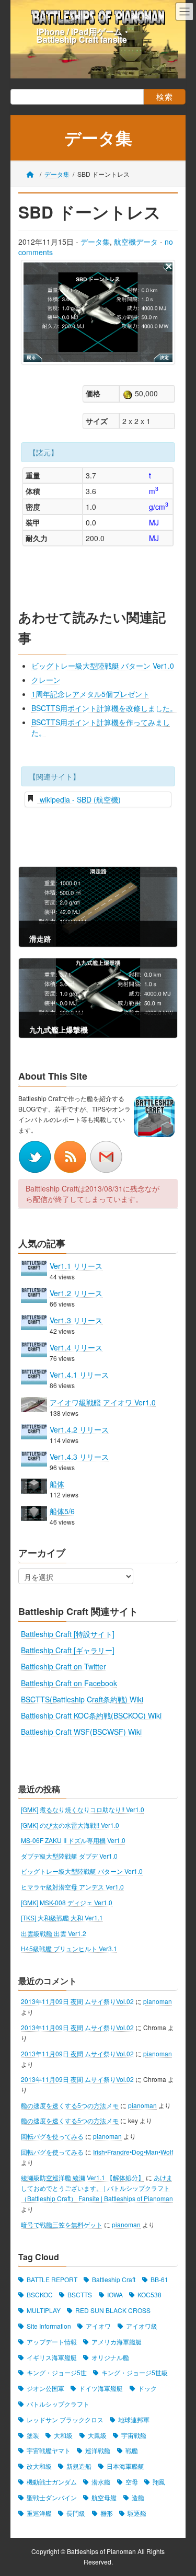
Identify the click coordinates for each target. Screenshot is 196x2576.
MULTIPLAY (44, 2310)
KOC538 (149, 2295)
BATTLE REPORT (52, 2279)
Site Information (49, 2326)
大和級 (63, 2435)
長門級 (76, 2513)
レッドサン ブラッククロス (65, 2419)
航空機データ (136, 242)
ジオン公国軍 (45, 2388)
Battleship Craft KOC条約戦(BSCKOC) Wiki (91, 1715)
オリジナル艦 (110, 2357)
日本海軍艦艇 (125, 2466)
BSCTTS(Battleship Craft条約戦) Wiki (82, 1699)
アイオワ (98, 2326)
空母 (132, 2482)
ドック (147, 2388)
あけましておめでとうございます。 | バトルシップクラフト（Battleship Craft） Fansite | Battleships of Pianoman (97, 2188)
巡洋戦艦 (98, 2451)
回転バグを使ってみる (52, 2136)
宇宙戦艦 (134, 2435)
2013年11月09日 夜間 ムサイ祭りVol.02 (77, 2001)
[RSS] (72, 1155)
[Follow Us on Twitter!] (36, 1155)
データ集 (95, 242)
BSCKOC (40, 2295)
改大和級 (39, 2466)
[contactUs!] (106, 1155)
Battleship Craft (114, 2279)
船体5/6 (62, 1511)
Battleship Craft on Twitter (64, 1666)
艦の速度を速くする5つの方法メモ (70, 2105)
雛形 (107, 2513)
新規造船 (79, 2466)
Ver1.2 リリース (76, 1293)
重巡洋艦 (39, 2513)
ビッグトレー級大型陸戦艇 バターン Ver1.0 (103, 666)
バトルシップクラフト (58, 2404)
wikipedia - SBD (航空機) (79, 799)
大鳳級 (97, 2435)
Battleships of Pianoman (101, 2552)
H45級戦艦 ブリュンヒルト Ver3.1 (69, 1948)
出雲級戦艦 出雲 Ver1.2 (54, 1933)
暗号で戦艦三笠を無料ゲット (62, 2224)
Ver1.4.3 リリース (79, 1457)
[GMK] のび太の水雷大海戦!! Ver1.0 (70, 1825)
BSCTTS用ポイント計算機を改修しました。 (104, 708)
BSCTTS (80, 2295)
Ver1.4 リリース (76, 1347)
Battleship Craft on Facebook (69, 1683)
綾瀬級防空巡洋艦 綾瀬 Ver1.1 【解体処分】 (83, 2177)
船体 (57, 1484)
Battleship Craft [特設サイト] (68, 1634)
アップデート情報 (52, 2342)
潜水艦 (101, 2482)
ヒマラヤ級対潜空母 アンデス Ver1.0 (72, 1887)
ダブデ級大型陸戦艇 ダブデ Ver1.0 (69, 1856)
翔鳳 (159, 2482)
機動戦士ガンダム (52, 2482)
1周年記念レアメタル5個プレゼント (90, 694)
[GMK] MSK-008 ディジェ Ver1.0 (67, 1902)
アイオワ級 (142, 2326)
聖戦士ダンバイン (52, 2497)
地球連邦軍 (134, 2419)
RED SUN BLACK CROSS (113, 2310)
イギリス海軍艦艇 (52, 2357)
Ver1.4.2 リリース (79, 1429)
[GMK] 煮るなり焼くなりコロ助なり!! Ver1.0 (83, 1809)
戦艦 (132, 2451)
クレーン (46, 680)
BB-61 (159, 2279)
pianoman (158, 2001)
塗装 (33, 2435)
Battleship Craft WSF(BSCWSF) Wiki (81, 1732)
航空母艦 (104, 2497)
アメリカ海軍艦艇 (117, 2342)
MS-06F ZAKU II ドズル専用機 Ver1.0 (73, 1840)
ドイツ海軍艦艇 (101, 2388)
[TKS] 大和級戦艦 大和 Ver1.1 (62, 1917)
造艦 (138, 2497)
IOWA (115, 2295)
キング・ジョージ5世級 (135, 2373)
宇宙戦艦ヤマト (49, 2451)
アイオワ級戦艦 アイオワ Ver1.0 (103, 1402)
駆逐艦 (137, 2513)
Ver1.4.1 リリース (79, 1375)
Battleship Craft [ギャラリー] (68, 1650)
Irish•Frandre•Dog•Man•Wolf (133, 2152)
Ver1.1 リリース (76, 1265)
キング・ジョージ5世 (57, 2373)
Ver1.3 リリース (76, 1320)
